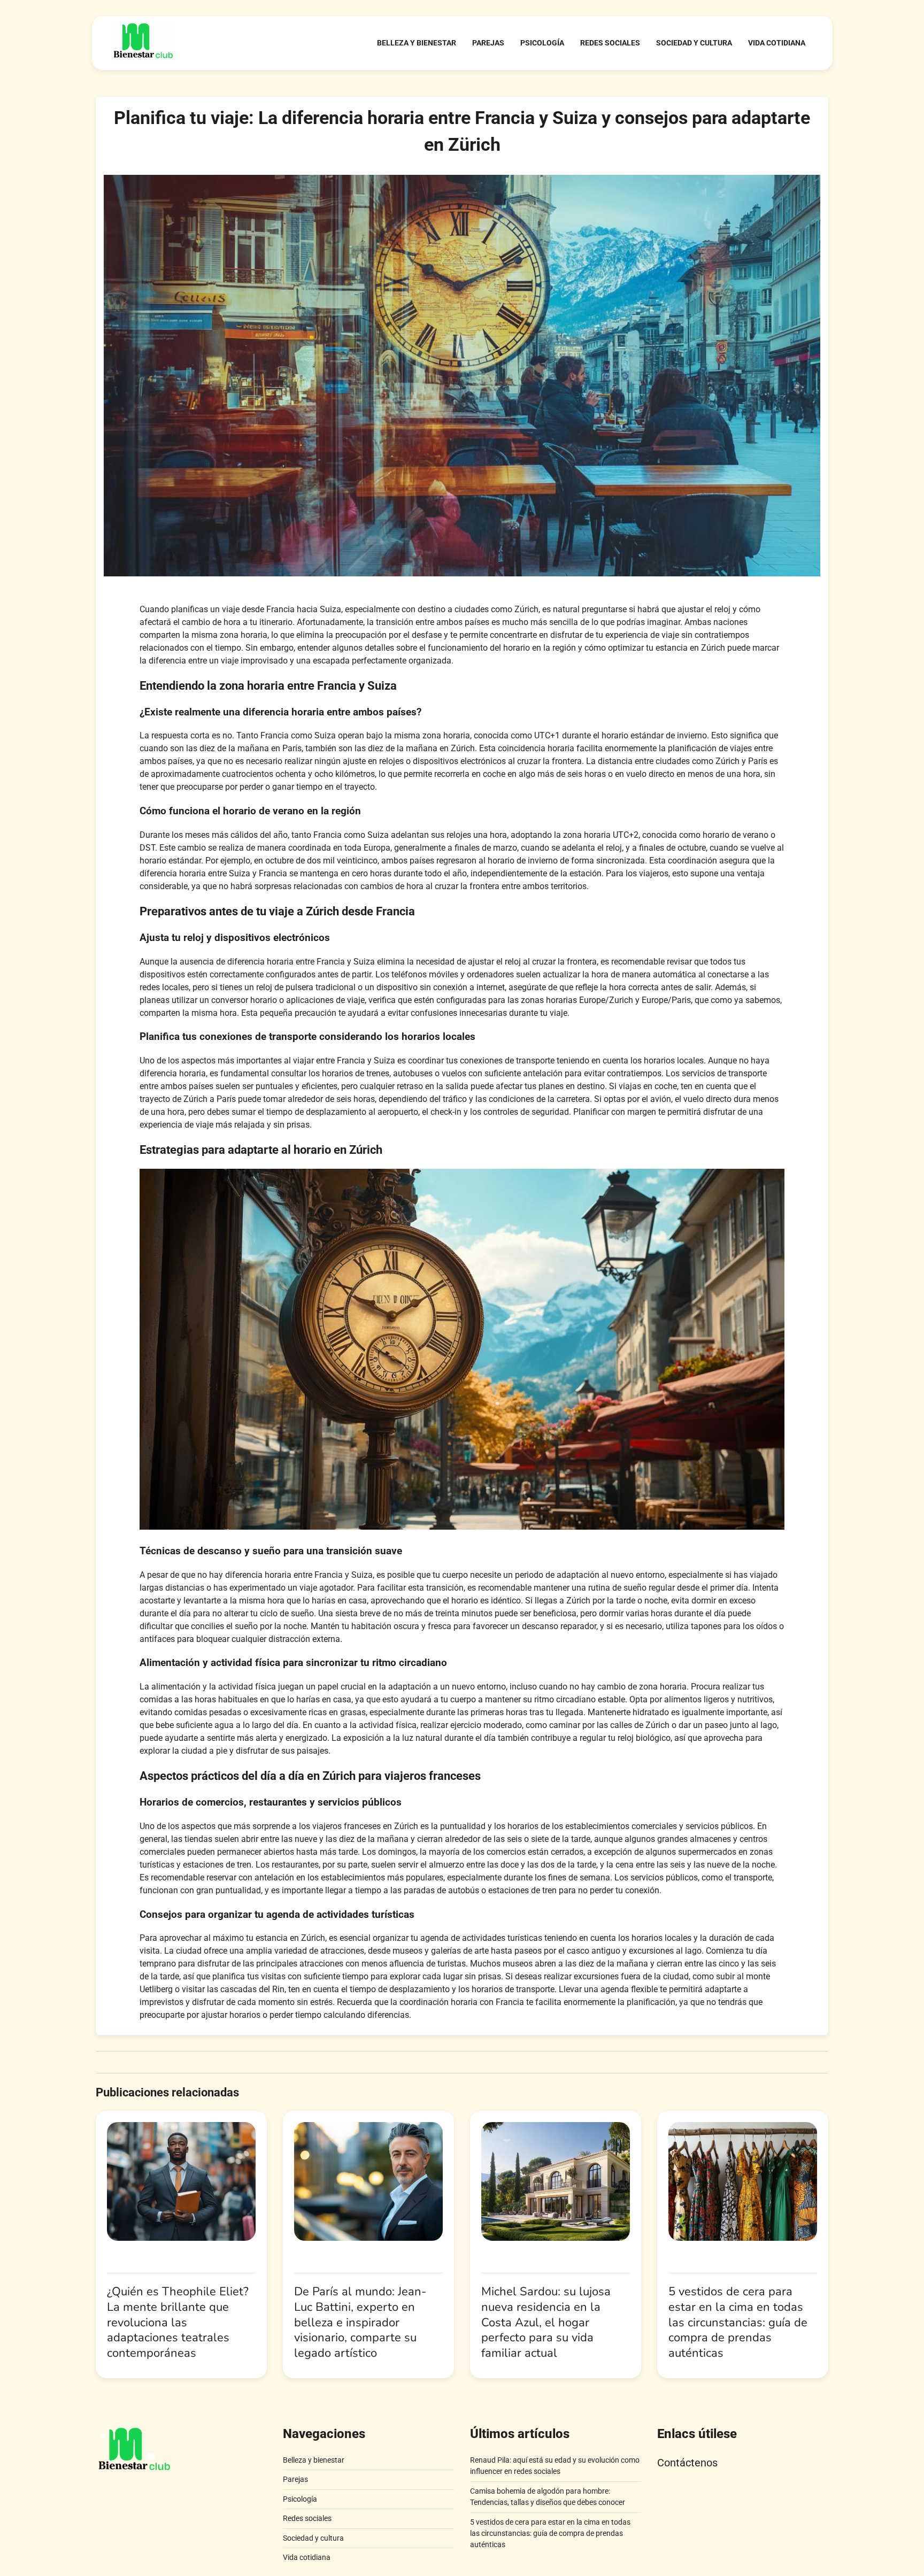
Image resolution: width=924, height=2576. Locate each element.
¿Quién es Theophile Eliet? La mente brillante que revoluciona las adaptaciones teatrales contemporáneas (178, 2322)
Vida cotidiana (777, 43)
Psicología (542, 43)
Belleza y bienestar (417, 43)
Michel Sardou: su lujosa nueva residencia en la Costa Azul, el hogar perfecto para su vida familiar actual (546, 2322)
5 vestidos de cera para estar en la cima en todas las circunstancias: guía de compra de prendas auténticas (738, 2322)
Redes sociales (610, 43)
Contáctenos (687, 2463)
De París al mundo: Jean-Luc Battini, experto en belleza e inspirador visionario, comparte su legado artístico (360, 2322)
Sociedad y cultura (694, 43)
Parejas (488, 43)
